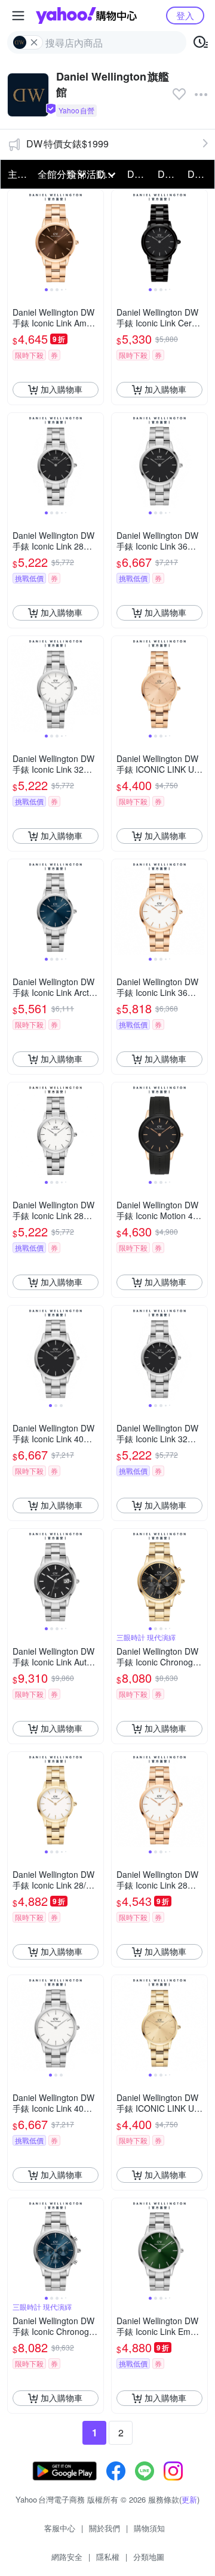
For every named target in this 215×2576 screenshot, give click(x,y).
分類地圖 (149, 2557)
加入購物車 (62, 389)
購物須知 (149, 2528)
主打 (17, 174)
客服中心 (60, 2528)
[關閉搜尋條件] (34, 42)
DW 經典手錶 (169, 174)
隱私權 (108, 2557)
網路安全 (67, 2557)
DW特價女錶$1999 (67, 144)
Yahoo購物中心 (86, 16)
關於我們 (105, 2528)
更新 (189, 2499)
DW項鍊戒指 (139, 174)
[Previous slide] (16, 237)
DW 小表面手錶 (199, 174)
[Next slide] (96, 237)
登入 (185, 15)
